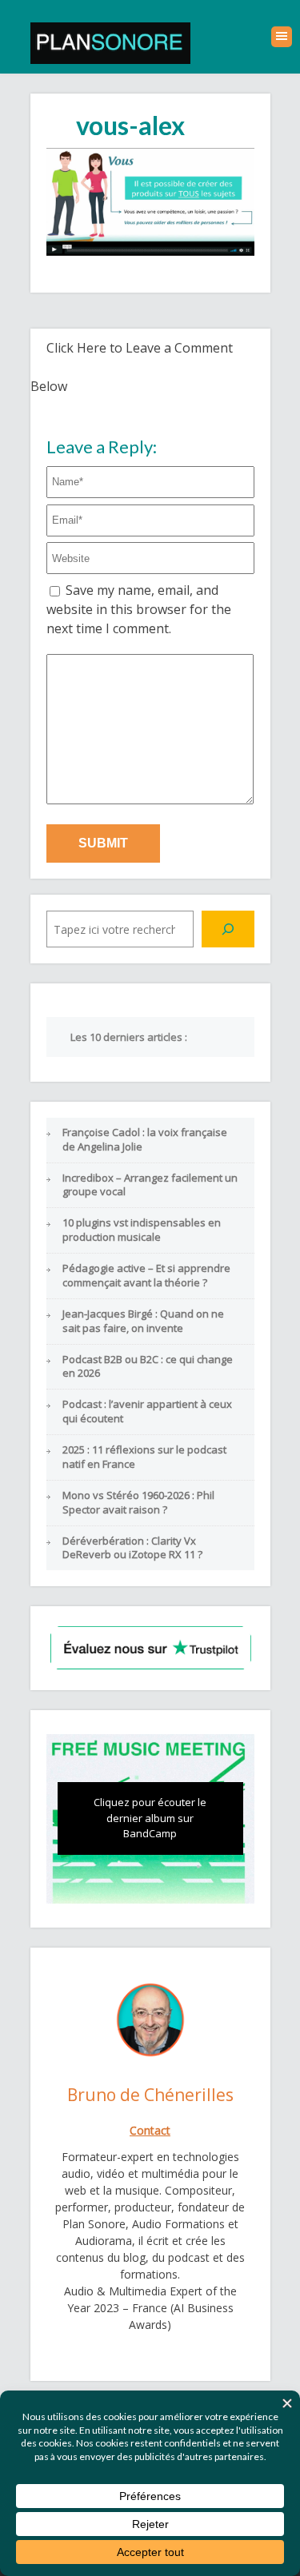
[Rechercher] (228, 929)
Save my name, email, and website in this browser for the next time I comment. (139, 609)
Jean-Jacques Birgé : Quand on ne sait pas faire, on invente (143, 1321)
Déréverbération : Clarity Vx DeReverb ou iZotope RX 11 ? (132, 1548)
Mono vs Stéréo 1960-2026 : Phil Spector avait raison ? (138, 1502)
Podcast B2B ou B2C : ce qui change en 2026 (148, 1366)
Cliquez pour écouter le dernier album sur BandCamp (150, 1818)
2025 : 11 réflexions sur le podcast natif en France (144, 1457)
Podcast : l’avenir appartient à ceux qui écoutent (147, 1411)
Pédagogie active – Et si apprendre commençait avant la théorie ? (146, 1275)
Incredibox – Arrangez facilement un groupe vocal (150, 1185)
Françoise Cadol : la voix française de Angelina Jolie (145, 1139)
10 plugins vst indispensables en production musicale (142, 1230)
